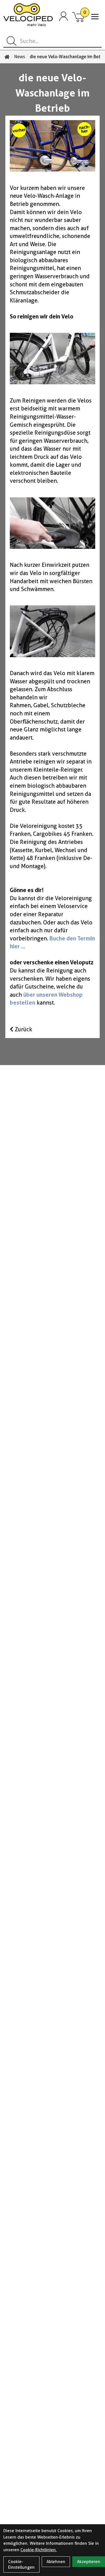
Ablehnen (56, 2562)
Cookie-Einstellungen (21, 2564)
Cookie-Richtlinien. (39, 2550)
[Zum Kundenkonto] (64, 17)
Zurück (23, 1029)
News (20, 57)
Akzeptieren (89, 2562)
